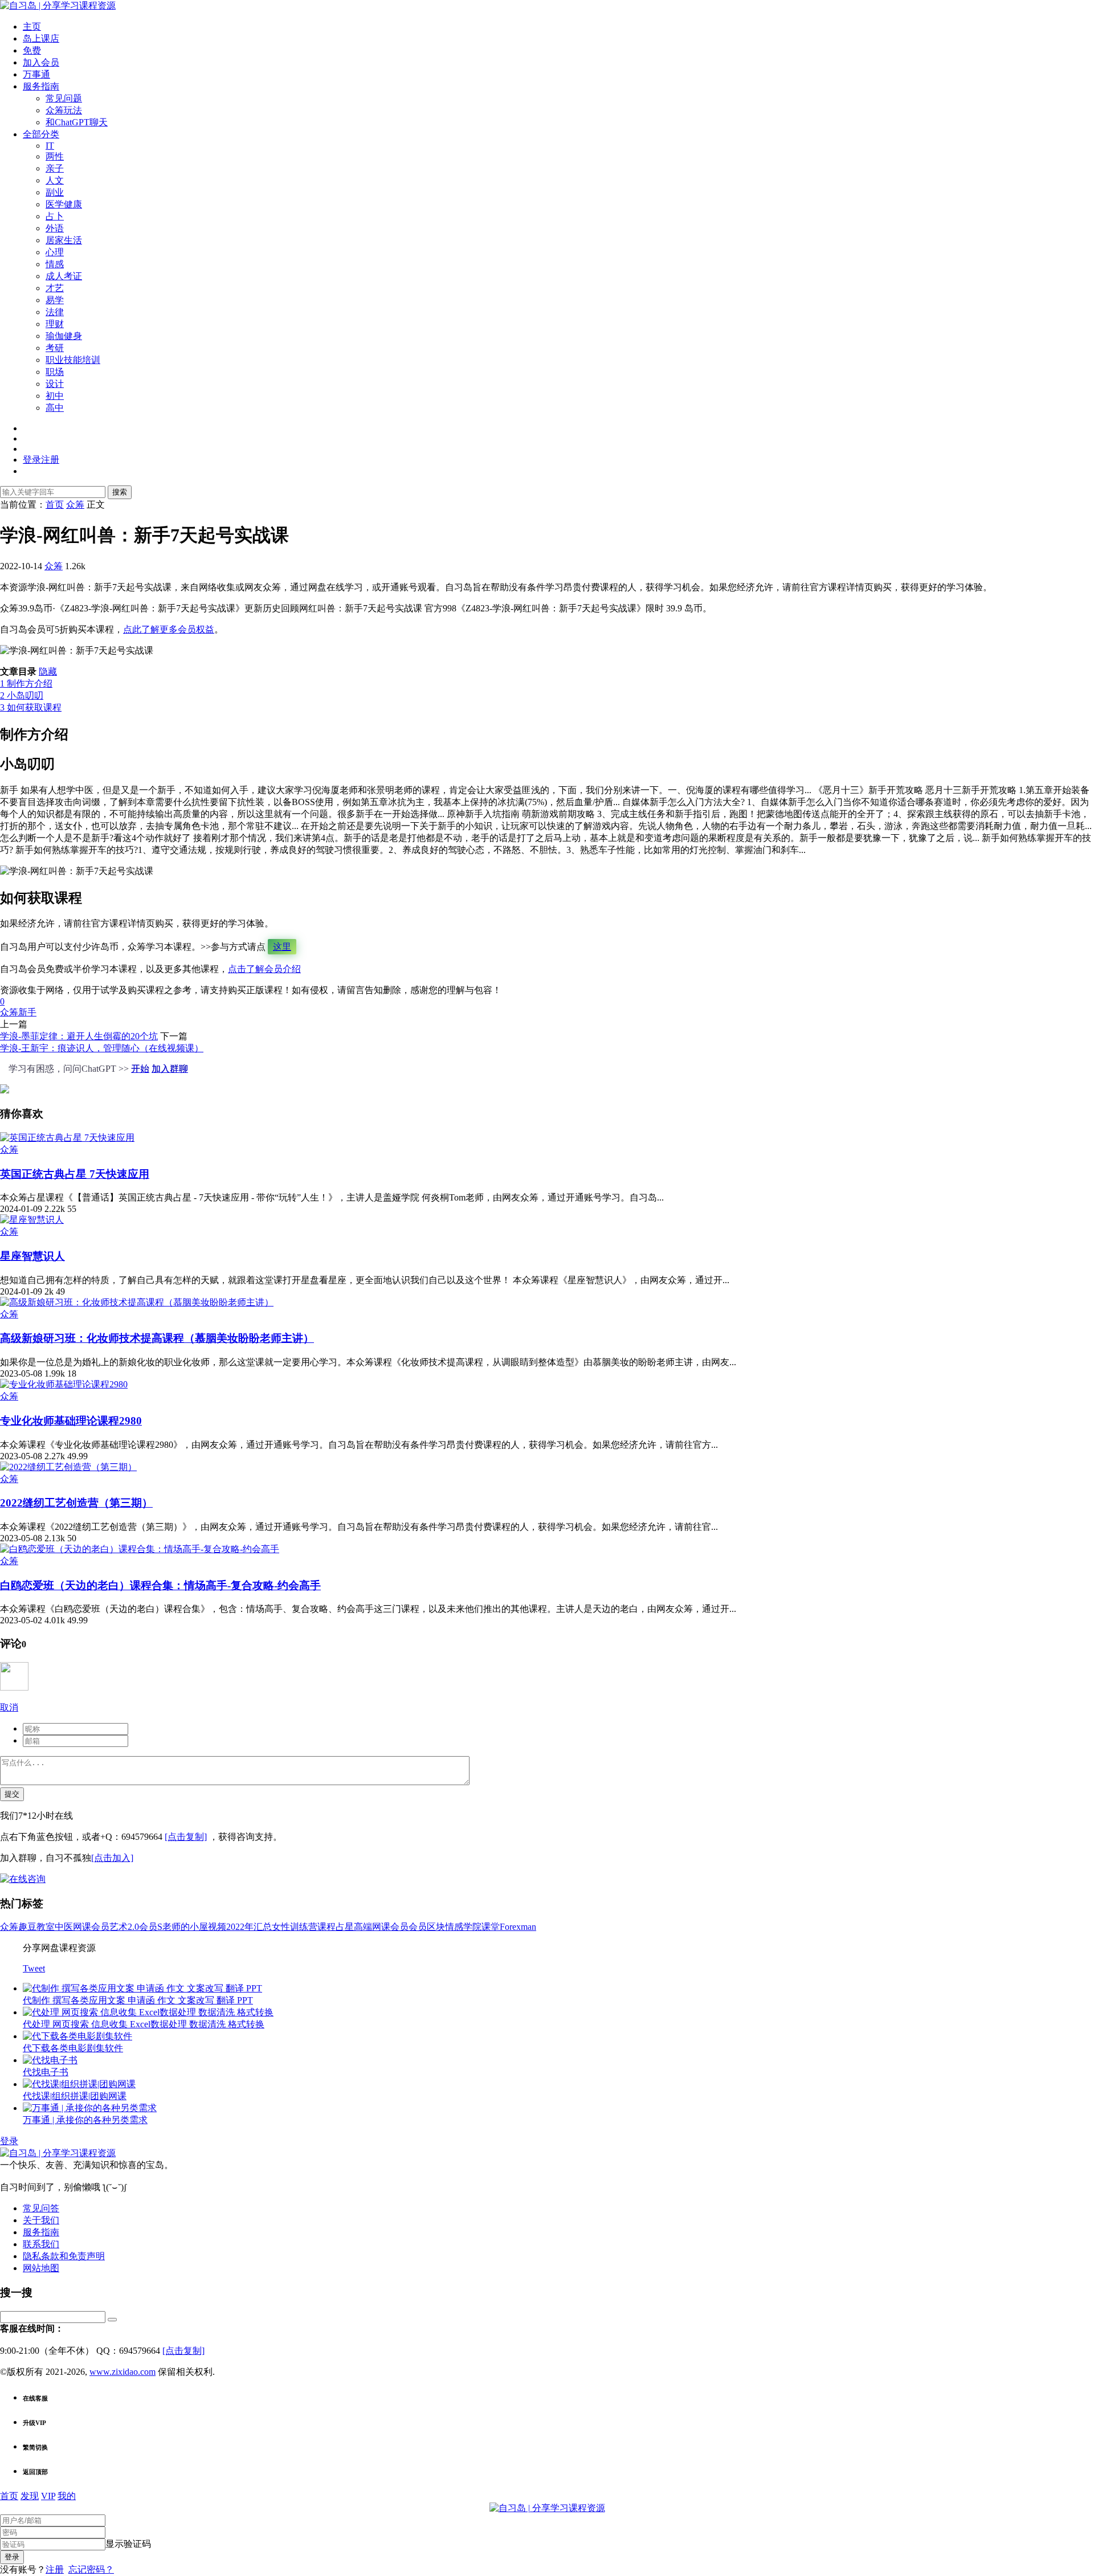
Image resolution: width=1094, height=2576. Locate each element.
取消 (9, 1707)
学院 (472, 1927)
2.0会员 (142, 1927)
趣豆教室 (36, 1927)
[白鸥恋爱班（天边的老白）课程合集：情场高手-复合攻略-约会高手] (140, 1549)
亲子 (55, 168)
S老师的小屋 (183, 1927)
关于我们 (41, 2220)
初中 (55, 396)
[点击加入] (112, 1858)
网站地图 (41, 2268)
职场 (55, 372)
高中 (55, 408)
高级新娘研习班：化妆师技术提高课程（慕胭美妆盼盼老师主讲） (157, 1338)
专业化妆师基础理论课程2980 (71, 1421)
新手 (27, 1012)
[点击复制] (186, 1837)
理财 (55, 324)
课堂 (491, 1927)
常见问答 (41, 2208)
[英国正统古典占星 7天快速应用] (67, 1138)
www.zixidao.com (123, 2372)
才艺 (55, 288)
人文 (55, 180)
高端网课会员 (381, 1927)
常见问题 (64, 98)
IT (50, 146)
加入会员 (41, 62)
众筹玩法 (64, 110)
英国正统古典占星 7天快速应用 (75, 1174)
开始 (140, 1069)
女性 (281, 1927)
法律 (55, 312)
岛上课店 (41, 38)
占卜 (55, 216)
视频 (217, 1927)
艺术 (119, 1927)
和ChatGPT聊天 (77, 122)
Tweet (34, 1968)
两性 (55, 156)
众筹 (54, 566)
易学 (55, 300)
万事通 (36, 74)
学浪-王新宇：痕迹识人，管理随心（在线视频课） (102, 1048)
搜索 (120, 492)
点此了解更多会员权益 (169, 629)
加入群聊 (170, 1069)
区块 (436, 1927)
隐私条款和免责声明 (64, 2256)
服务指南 (41, 86)
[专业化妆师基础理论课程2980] (64, 1384)
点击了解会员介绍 (264, 969)
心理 (55, 252)
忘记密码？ (91, 2569)
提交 (12, 1794)
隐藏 (48, 671)
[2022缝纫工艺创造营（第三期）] (68, 1467)
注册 (55, 2569)
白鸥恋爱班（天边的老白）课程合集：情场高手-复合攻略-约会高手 (160, 1585)
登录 (9, 2141)
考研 (55, 348)
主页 (32, 26)
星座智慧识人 (32, 1256)
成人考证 (64, 276)
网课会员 (91, 1927)
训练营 (304, 1927)
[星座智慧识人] (32, 1220)
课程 (326, 1927)
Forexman (518, 1927)
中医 (64, 1927)
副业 (55, 192)
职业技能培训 (73, 360)
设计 (55, 384)
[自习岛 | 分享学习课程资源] (58, 5)
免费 (32, 50)
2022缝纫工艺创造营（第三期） (76, 1503)
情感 (55, 264)
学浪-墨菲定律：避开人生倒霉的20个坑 (79, 1036)
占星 (345, 1927)
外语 (55, 228)
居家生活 (64, 240)
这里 (282, 947)
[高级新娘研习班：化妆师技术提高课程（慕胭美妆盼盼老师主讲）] (137, 1302)
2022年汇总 (249, 1927)
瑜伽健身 (64, 336)
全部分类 (41, 134)
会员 (418, 1927)
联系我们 (41, 2244)
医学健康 (64, 204)
